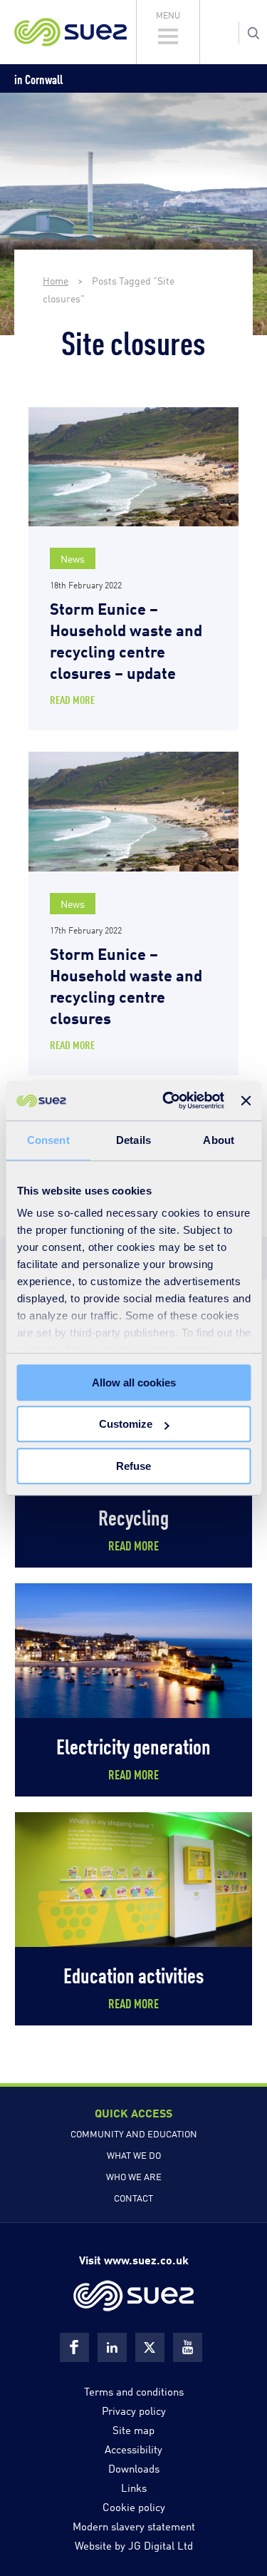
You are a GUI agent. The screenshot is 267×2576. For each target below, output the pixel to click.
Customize (126, 1424)
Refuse (133, 1466)
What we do (134, 2155)
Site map (133, 2429)
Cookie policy (134, 2506)
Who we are (134, 2176)
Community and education (134, 2133)
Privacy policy (134, 2410)
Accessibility (133, 2448)
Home (56, 280)
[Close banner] (246, 1100)
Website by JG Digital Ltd (134, 2545)
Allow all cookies (134, 1382)
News (73, 558)
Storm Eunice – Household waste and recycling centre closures (126, 985)
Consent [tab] (48, 1140)
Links (134, 2487)
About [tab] (219, 1140)
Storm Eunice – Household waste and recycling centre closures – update (126, 639)
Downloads (134, 2468)
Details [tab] (133, 1140)
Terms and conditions (134, 2391)
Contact (133, 2197)
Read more (72, 699)
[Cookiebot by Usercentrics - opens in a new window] (168, 1100)
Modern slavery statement (134, 2525)
